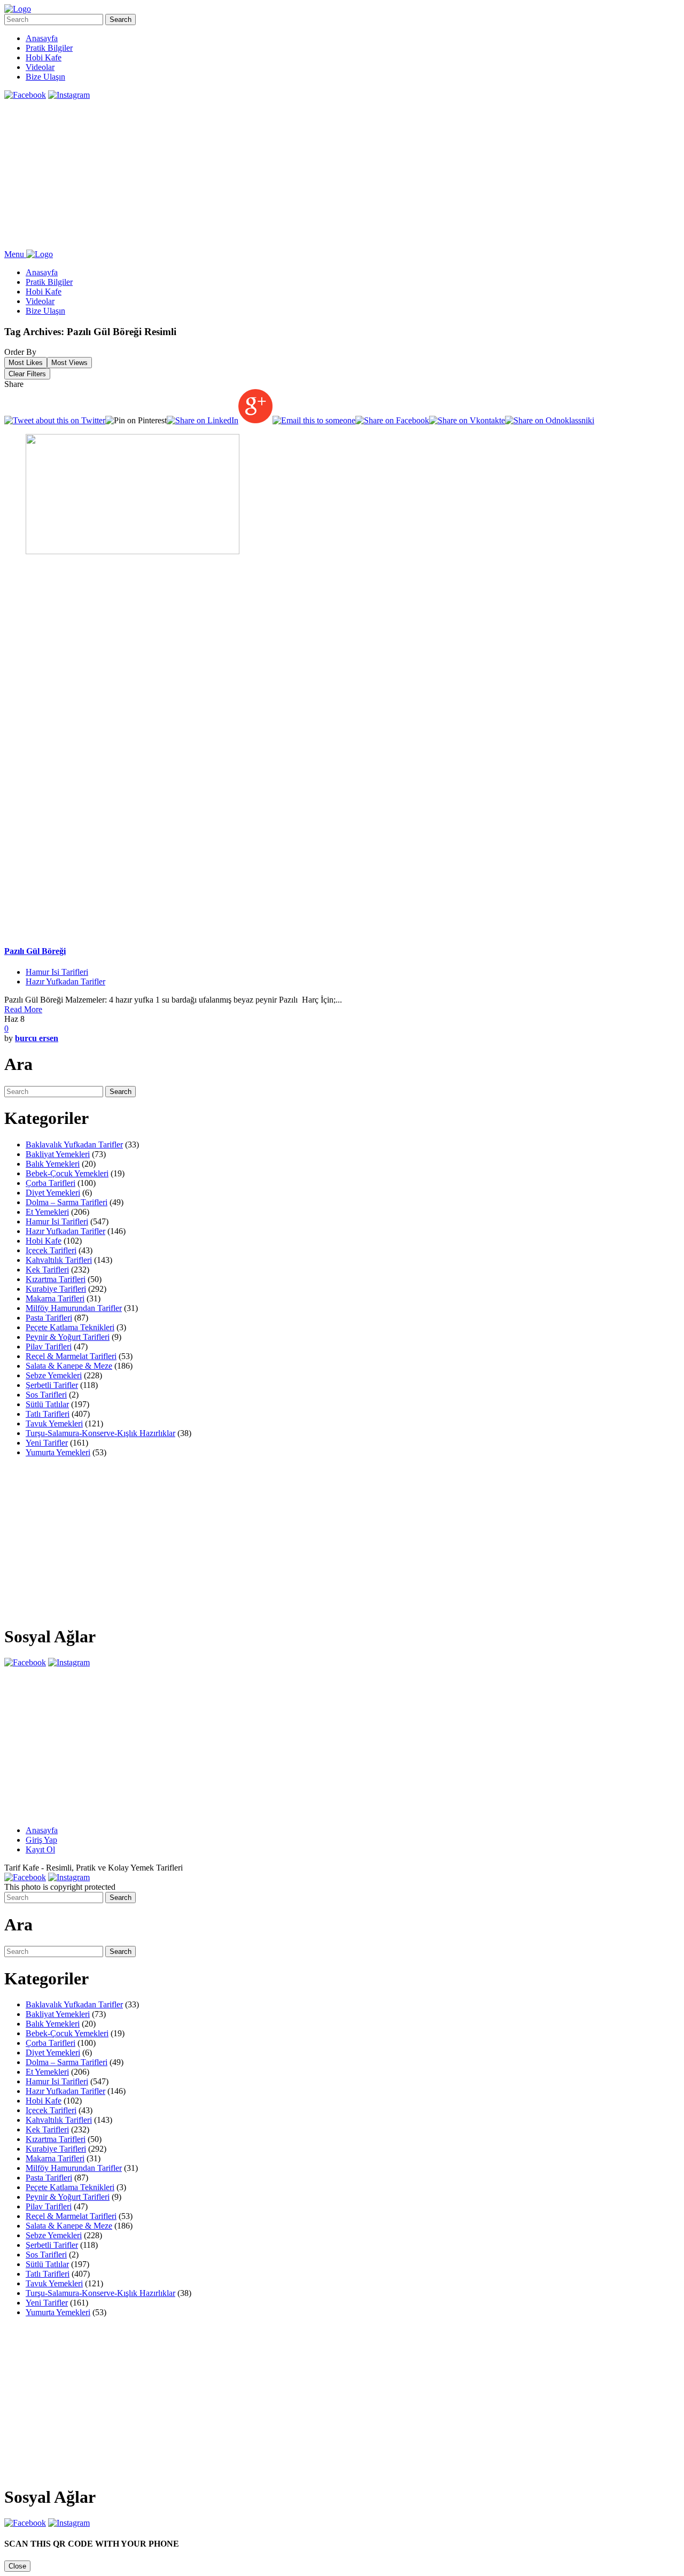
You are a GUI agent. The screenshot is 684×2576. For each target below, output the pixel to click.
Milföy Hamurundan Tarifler (74, 1308)
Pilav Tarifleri (49, 1347)
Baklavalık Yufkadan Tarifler (74, 1145)
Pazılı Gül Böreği (35, 951)
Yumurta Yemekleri (58, 1452)
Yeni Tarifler (47, 1443)
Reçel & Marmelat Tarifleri (71, 1356)
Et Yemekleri (47, 1212)
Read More (23, 1009)
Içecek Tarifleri (51, 1250)
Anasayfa (42, 38)
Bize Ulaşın (45, 77)
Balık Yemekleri (53, 1164)
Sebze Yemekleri (54, 1375)
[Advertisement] (325, 175)
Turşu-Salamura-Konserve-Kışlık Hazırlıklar (100, 1433)
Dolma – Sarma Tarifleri (67, 1202)
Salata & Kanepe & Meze (69, 1366)
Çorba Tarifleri (50, 1183)
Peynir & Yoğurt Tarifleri (68, 1337)
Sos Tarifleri (46, 1395)
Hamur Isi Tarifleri (57, 972)
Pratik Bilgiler (49, 48)
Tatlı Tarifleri (48, 1414)
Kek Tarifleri (47, 1270)
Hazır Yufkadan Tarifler (65, 981)
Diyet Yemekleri (53, 1193)
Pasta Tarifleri (49, 1318)
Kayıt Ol (40, 1849)
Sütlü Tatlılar (47, 1404)
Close (17, 2566)
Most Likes (26, 363)
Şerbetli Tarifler (52, 1385)
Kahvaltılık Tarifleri (59, 1260)
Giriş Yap (41, 1840)
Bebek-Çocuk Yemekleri (67, 1173)
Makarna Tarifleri (55, 1298)
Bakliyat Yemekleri (58, 1154)
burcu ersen (37, 1038)
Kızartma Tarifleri (56, 1279)
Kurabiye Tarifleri (56, 1289)
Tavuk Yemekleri (54, 1423)
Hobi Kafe (44, 57)
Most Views (69, 363)
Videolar (40, 67)
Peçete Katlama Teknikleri (70, 1327)
